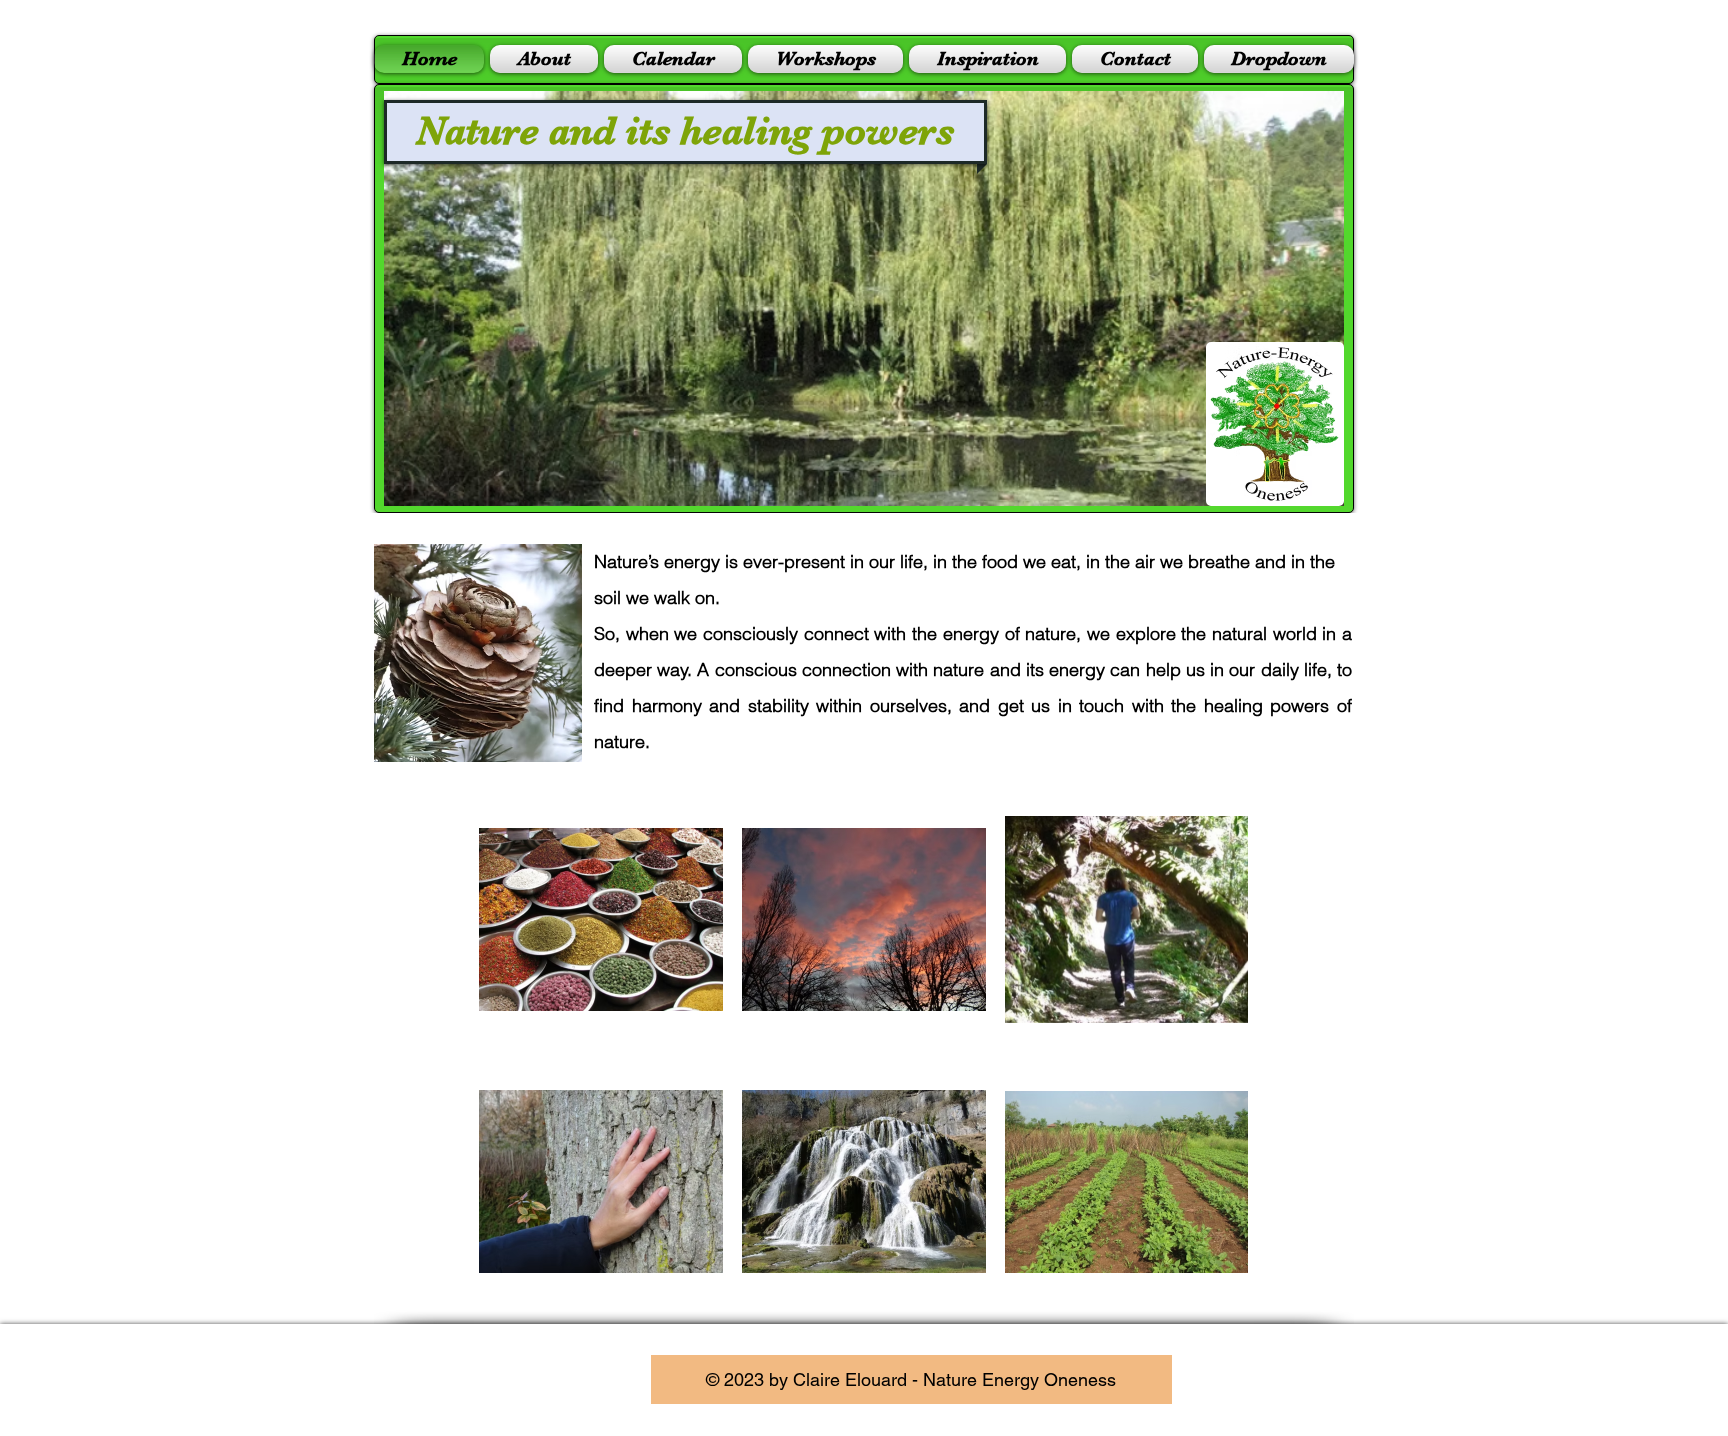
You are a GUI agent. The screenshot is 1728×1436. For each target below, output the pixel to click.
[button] (864, 298)
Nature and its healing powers (685, 131)
